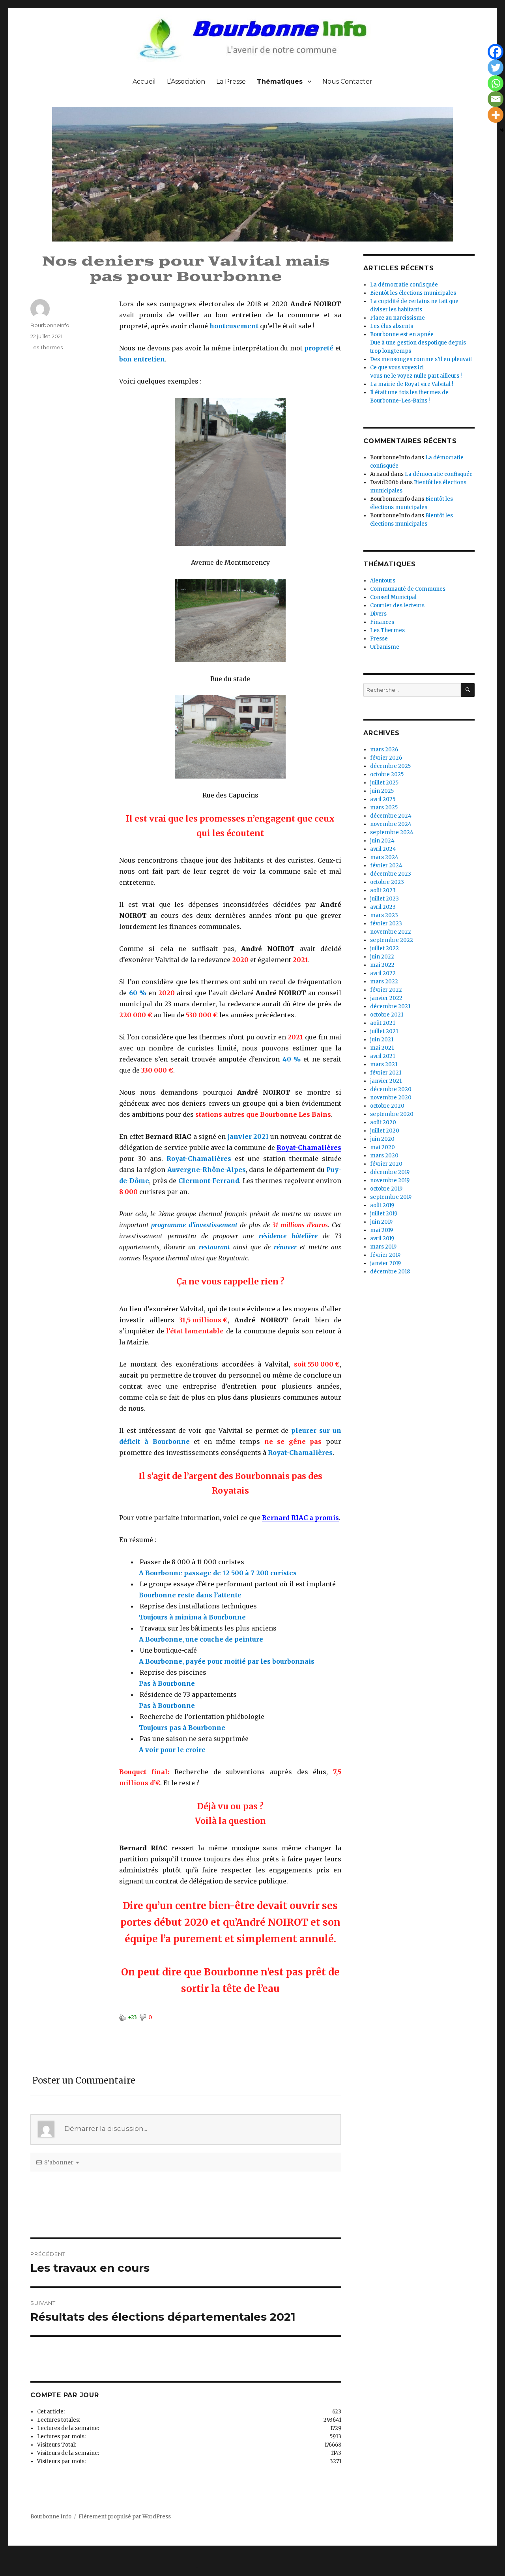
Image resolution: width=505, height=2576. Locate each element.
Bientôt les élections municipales (413, 293)
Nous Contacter (347, 81)
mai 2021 (382, 1048)
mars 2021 (384, 1064)
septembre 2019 (391, 1197)
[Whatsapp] (496, 83)
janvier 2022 (386, 998)
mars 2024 (384, 857)
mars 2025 (384, 808)
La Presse (231, 81)
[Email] (496, 99)
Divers (378, 614)
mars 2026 (384, 750)
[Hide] (502, 130)
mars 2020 (384, 1156)
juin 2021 (382, 1040)
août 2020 (383, 1122)
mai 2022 (382, 965)
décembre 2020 (391, 1089)
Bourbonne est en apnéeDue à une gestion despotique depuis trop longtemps (418, 343)
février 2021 (386, 1073)
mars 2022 (384, 982)
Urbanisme (385, 647)
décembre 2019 (390, 1172)
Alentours (383, 581)
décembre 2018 (390, 1272)
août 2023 (383, 890)
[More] (496, 115)
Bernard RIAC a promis (300, 1518)
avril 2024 (383, 849)
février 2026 (386, 758)
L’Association (186, 81)
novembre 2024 (391, 824)
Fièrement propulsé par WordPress (125, 2517)
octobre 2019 (386, 1189)
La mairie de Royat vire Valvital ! (411, 384)
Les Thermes (47, 347)
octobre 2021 (387, 1015)
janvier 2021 (386, 1081)
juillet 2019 (384, 1214)
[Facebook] (496, 52)
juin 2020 (382, 1139)
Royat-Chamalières (309, 1148)
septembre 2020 (392, 1114)
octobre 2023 (387, 882)
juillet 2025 (384, 783)
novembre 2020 (391, 1098)
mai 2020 (382, 1147)
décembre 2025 (390, 766)
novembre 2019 (390, 1180)
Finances (382, 622)
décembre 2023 (391, 874)
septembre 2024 (392, 832)
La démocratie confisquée (404, 285)
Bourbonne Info (51, 2517)
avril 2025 (383, 799)
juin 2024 (382, 841)
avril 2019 (382, 1238)
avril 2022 (383, 973)
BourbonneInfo (50, 325)
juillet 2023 (384, 899)
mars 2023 (384, 915)
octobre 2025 (387, 774)
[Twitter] (496, 67)
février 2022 (386, 990)
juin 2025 (382, 791)
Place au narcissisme (397, 318)
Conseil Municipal (393, 597)
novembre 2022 (391, 932)
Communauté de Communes (408, 589)
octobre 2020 (387, 1106)
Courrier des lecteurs (397, 606)
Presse (379, 639)
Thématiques (280, 81)
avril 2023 (383, 907)
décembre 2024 (391, 816)
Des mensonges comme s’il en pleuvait (421, 359)
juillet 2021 (384, 1031)
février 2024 (386, 866)
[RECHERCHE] (468, 690)
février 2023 (386, 924)
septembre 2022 (392, 940)
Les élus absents (392, 326)
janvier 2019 (385, 1263)
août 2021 (382, 1023)
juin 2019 (381, 1222)
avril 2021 (382, 1056)
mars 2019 (383, 1247)
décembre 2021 (390, 1006)
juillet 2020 (385, 1131)
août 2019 (382, 1205)
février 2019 (385, 1255)
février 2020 (386, 1164)
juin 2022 (382, 957)
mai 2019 (382, 1230)
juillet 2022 (384, 948)
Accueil (144, 81)
